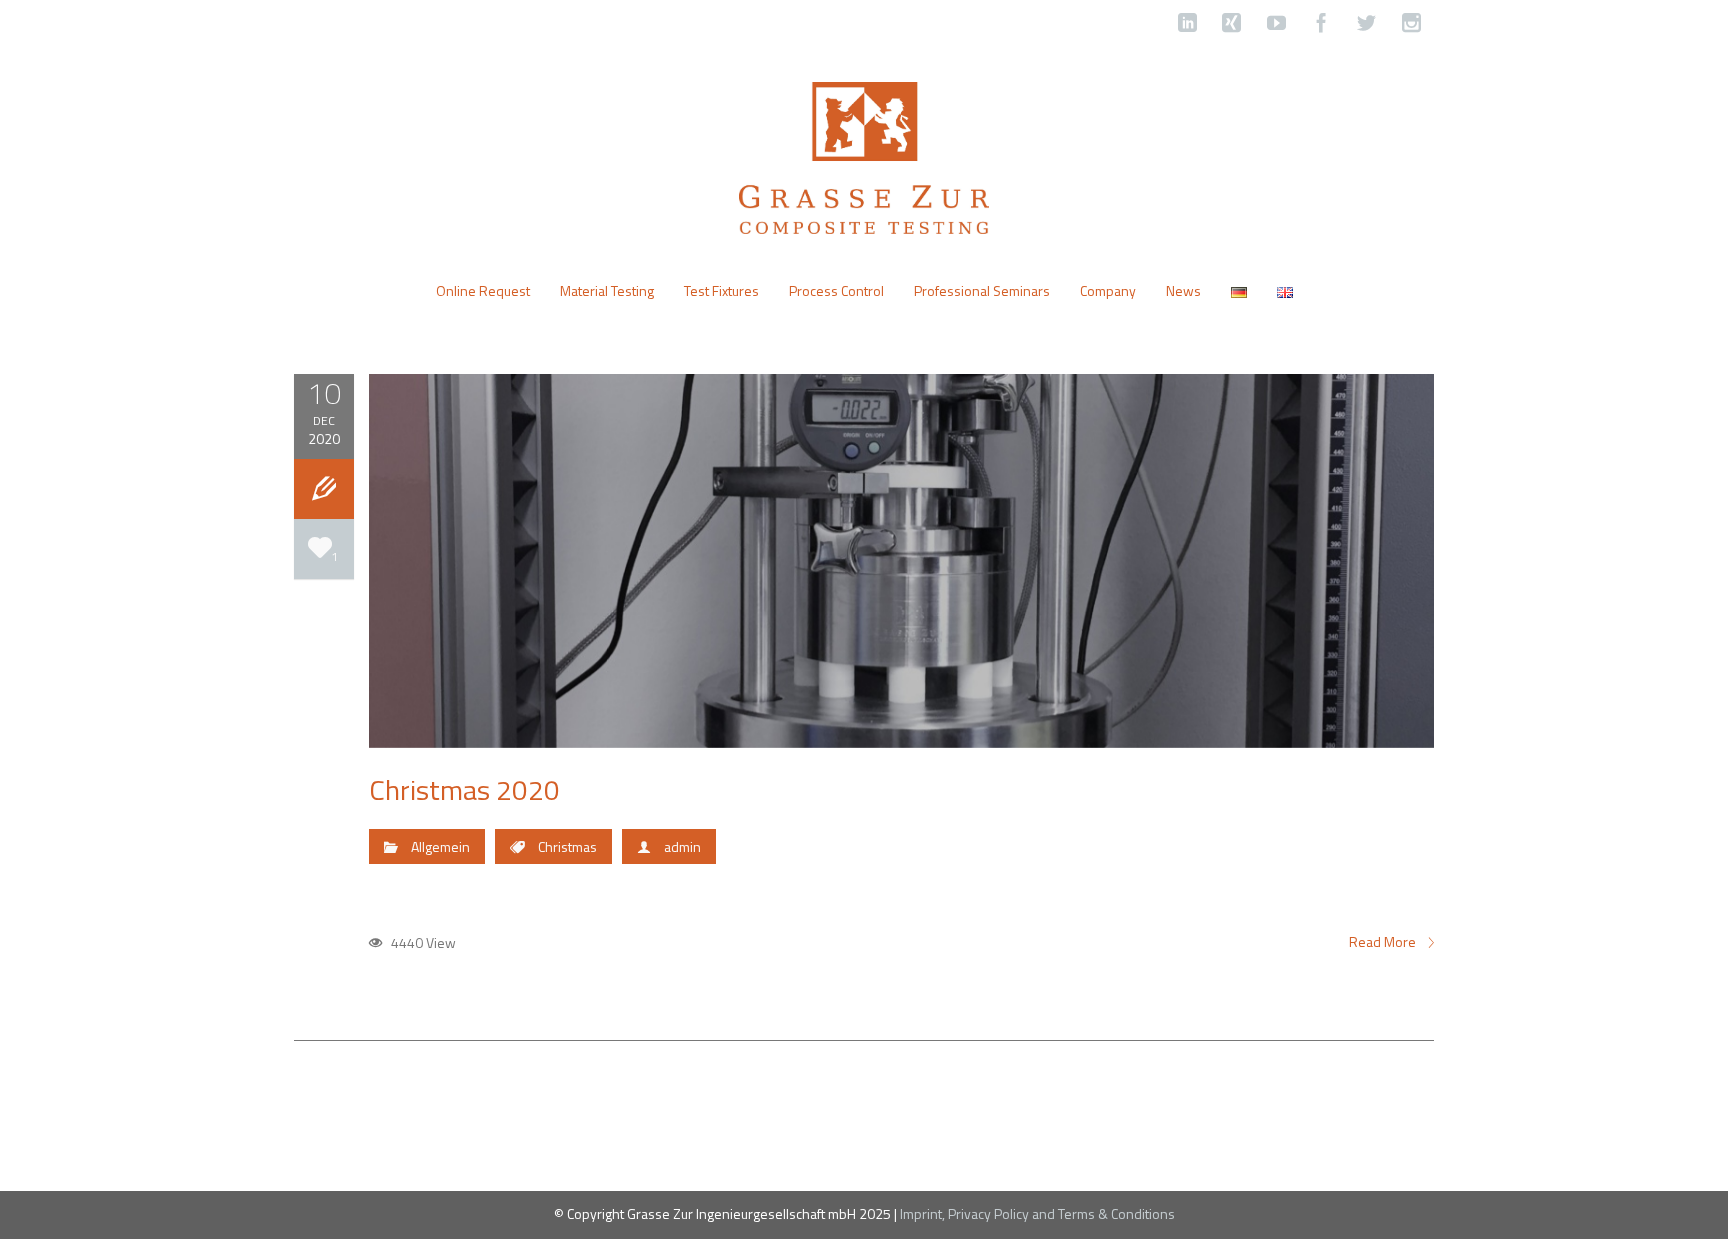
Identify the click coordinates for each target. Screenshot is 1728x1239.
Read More (1384, 942)
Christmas (567, 846)
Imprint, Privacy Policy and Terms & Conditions (1037, 1213)
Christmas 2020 (464, 789)
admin (682, 846)
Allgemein (440, 846)
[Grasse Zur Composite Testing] (864, 156)
